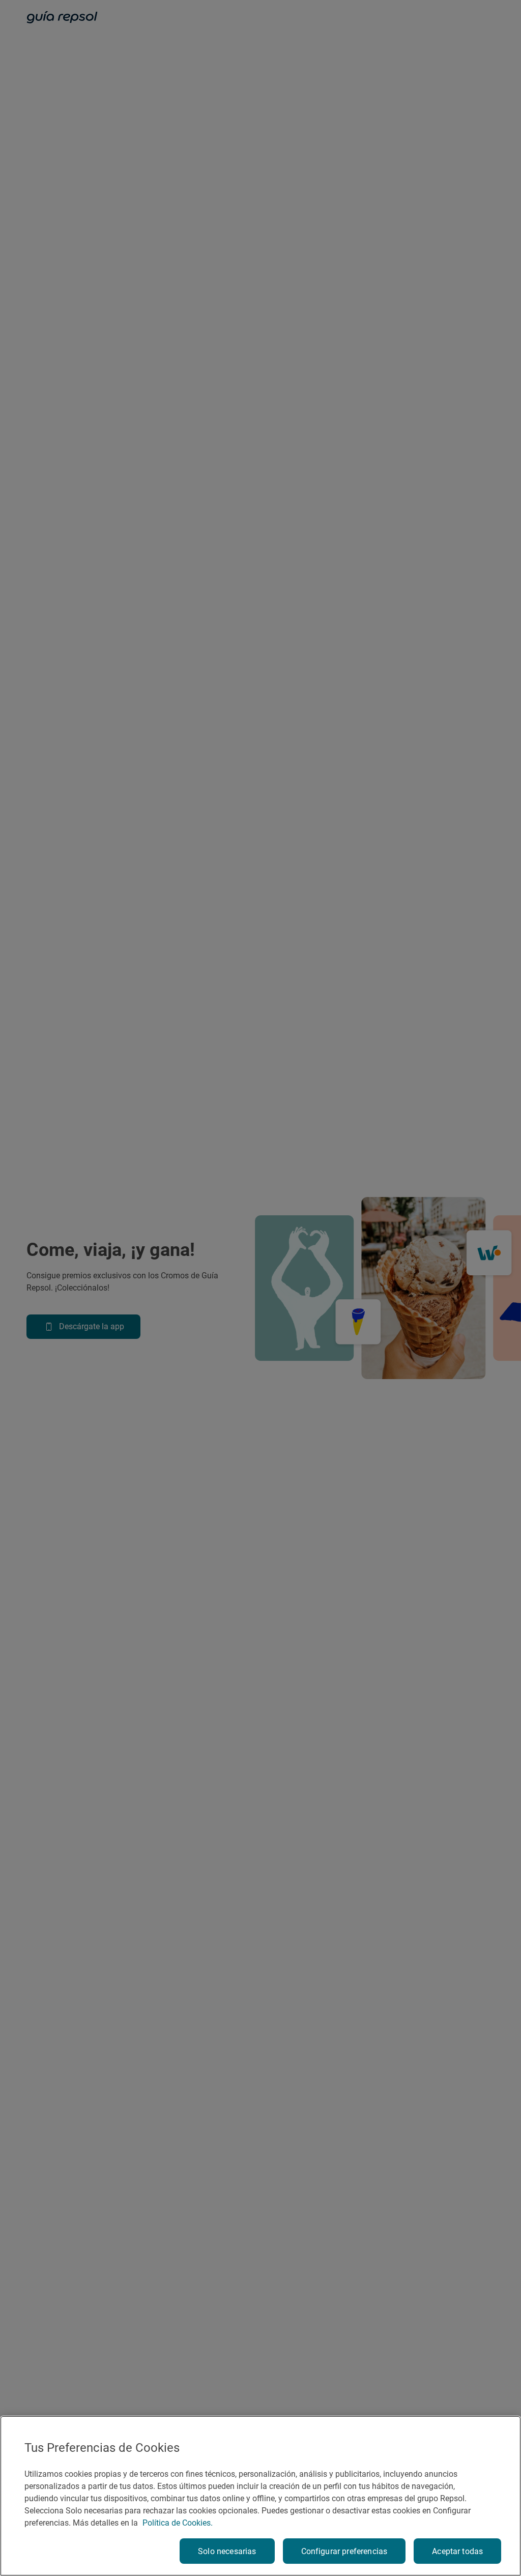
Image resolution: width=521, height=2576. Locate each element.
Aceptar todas (457, 2551)
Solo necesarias (227, 2551)
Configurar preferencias (344, 2551)
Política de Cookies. (178, 2523)
